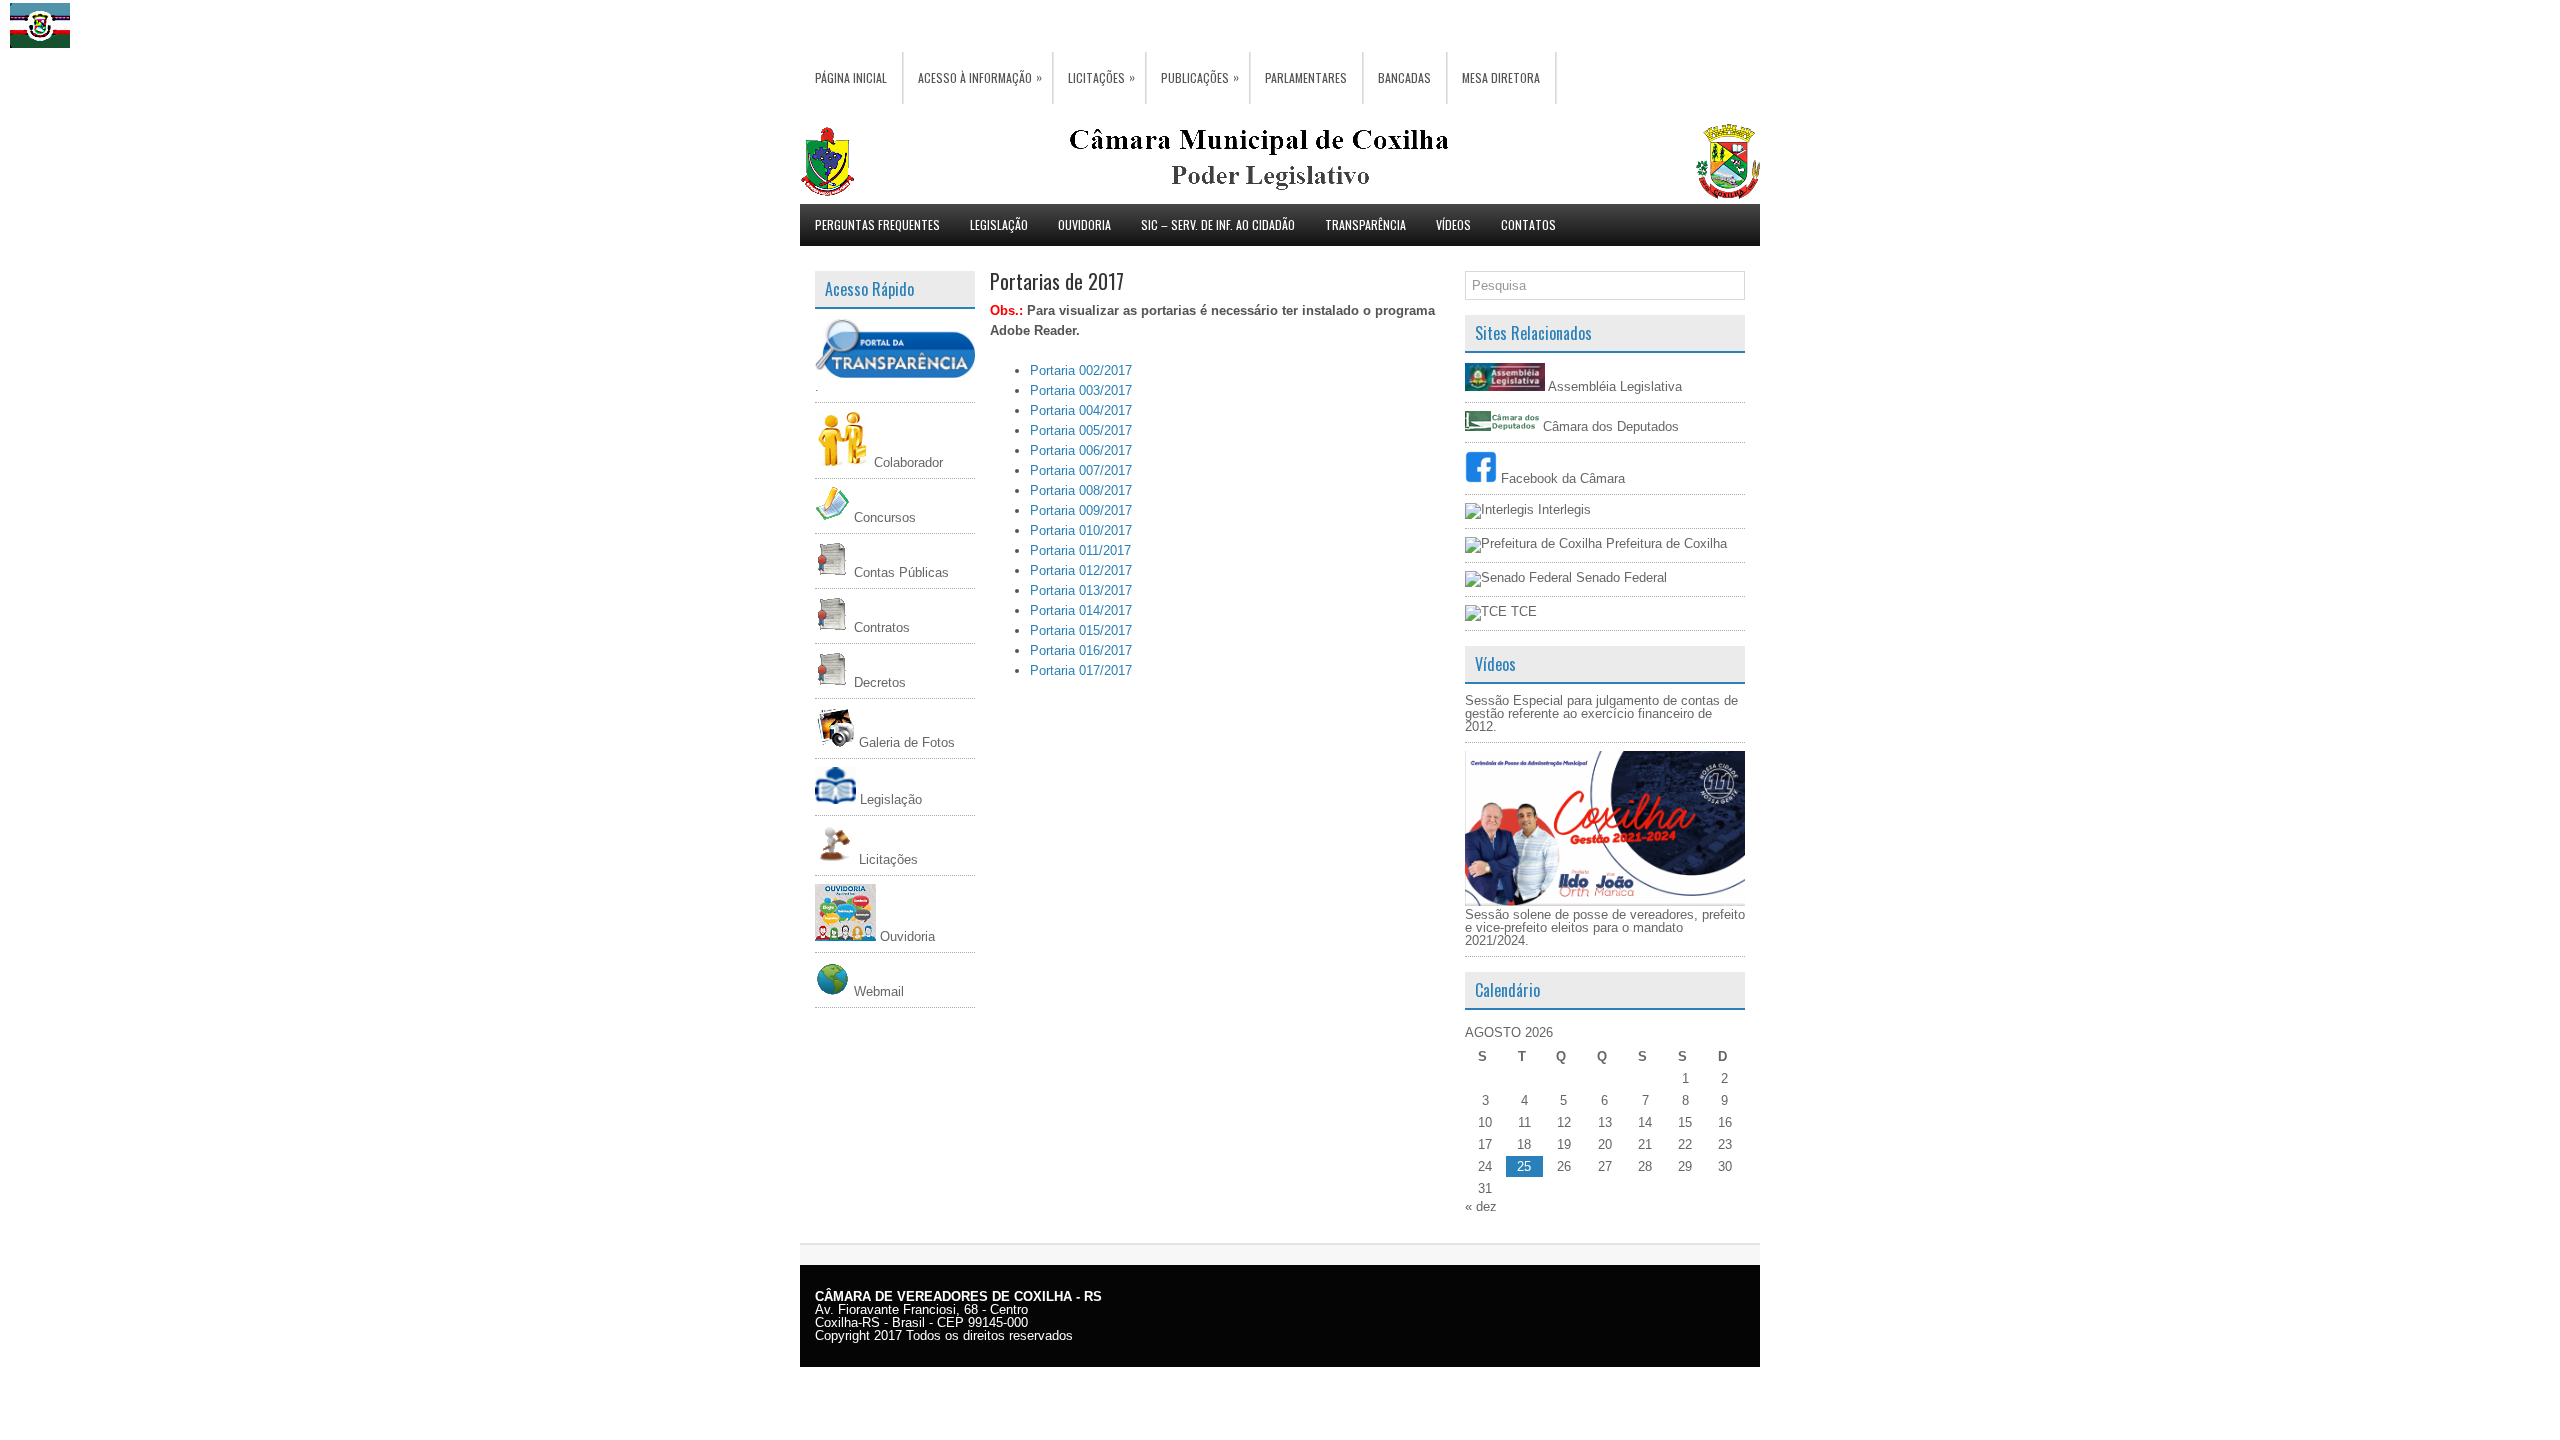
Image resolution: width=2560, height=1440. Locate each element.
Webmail (877, 991)
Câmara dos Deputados (1609, 426)
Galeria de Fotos (905, 742)
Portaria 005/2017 (1081, 430)
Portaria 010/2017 (1081, 530)
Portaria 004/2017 (1081, 410)
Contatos (1528, 224)
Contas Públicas (899, 572)
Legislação (999, 224)
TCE (1522, 611)
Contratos (880, 627)
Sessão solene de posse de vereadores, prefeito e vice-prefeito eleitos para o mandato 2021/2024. (1605, 927)
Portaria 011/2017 (1082, 550)
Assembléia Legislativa (1613, 386)
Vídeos (1453, 224)
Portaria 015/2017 (1081, 630)
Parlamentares (1306, 77)
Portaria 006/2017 (1081, 450)
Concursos (883, 517)
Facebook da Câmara (1561, 478)
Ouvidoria (1084, 224)
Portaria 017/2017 (1081, 670)
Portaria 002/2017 (1083, 370)
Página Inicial (851, 77)
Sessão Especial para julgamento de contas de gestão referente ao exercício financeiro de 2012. (1601, 713)
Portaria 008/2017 (1081, 490)
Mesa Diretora (1501, 77)
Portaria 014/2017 (1081, 610)
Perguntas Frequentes (877, 224)
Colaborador (906, 462)
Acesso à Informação (980, 77)
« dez (1481, 1206)
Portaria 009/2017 (1081, 510)
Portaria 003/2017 (1081, 390)
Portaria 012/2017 (1081, 570)
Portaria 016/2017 (1081, 650)
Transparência (1365, 224)
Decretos (878, 682)
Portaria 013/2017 (1081, 590)
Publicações (1200, 77)
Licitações (1101, 77)
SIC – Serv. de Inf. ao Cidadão (1218, 224)
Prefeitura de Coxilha (1664, 543)
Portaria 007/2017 (1081, 470)
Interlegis (1562, 509)
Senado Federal (1619, 577)
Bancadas (1404, 77)
